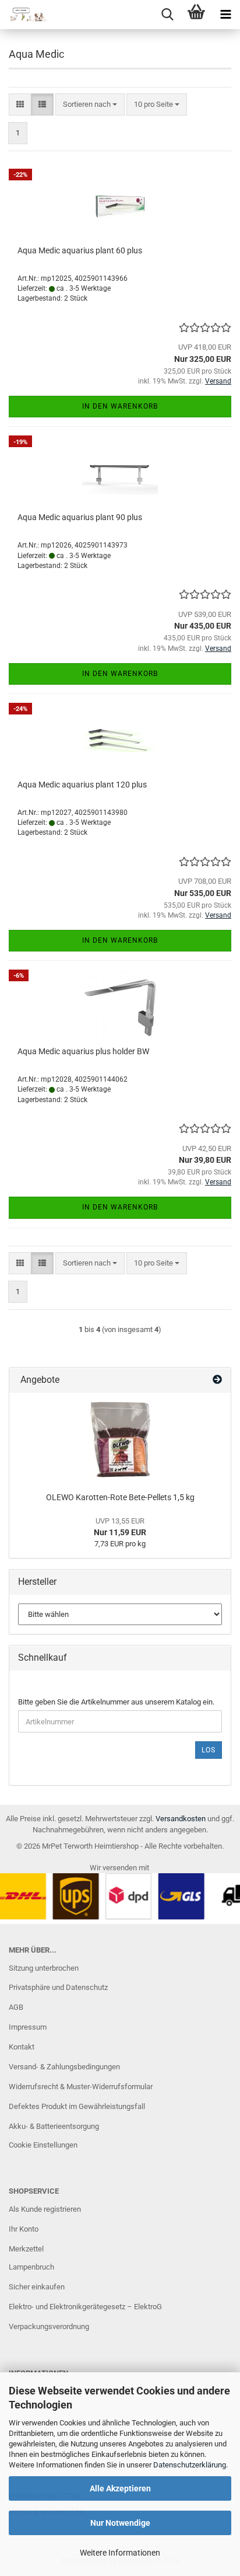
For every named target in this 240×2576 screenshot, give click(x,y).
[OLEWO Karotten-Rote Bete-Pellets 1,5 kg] (120, 1439)
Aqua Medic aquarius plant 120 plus (82, 785)
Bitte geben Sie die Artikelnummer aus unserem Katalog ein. (116, 1702)
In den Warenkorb (120, 406)
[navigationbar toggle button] (225, 15)
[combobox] (90, 105)
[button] (20, 105)
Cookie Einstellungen (43, 2145)
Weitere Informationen (120, 2553)
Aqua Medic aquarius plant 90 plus (80, 517)
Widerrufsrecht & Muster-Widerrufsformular (81, 2087)
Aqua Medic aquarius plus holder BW (83, 1051)
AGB (16, 2007)
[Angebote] (217, 1380)
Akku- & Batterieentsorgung (54, 2126)
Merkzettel (26, 2249)
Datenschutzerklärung (190, 2465)
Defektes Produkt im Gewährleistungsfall (77, 2106)
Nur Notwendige (120, 2523)
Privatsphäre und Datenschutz (58, 1987)
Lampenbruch (31, 2267)
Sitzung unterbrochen (44, 1968)
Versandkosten (181, 1819)
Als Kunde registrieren (45, 2209)
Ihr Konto (24, 2229)
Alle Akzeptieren (120, 2488)
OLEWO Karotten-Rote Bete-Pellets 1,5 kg (120, 1497)
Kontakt (22, 2047)
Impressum (28, 2027)
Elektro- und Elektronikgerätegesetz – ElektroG (85, 2307)
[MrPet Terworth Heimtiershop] (23, 15)
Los (209, 1750)
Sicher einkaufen (37, 2287)
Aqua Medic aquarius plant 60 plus (80, 250)
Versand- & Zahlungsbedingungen (64, 2067)
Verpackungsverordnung (49, 2326)
